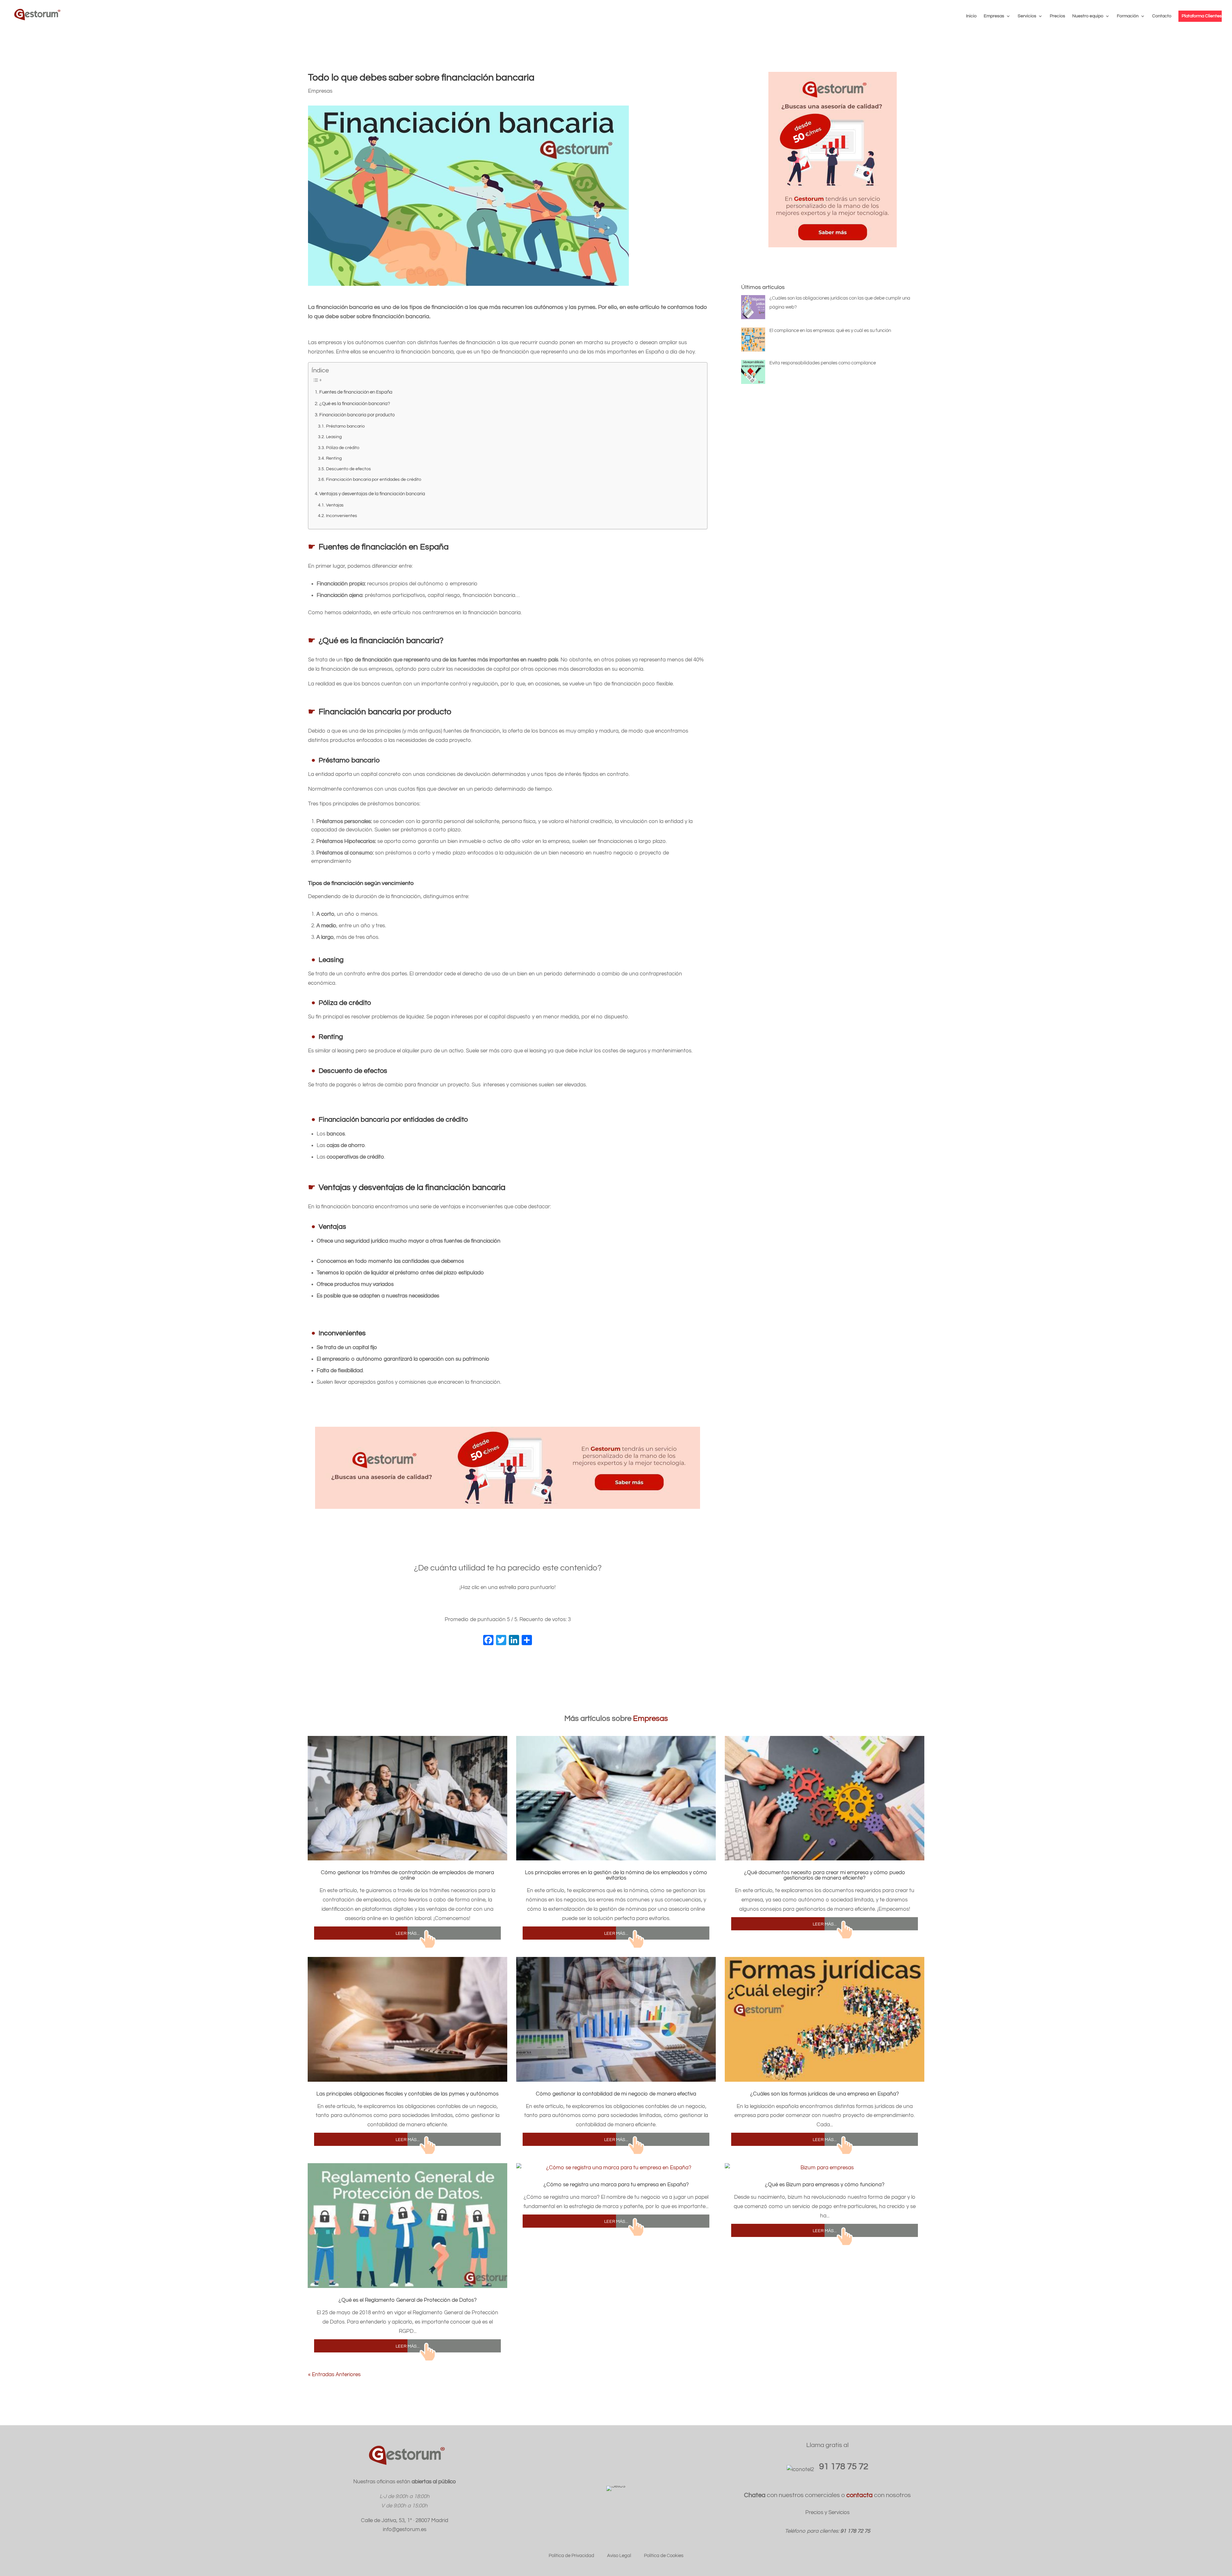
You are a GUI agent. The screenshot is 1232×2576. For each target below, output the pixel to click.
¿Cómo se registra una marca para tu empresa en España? (616, 2185)
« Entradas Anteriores (334, 2375)
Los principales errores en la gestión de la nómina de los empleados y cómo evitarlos (616, 1875)
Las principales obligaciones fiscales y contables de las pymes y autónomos (407, 2094)
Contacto (1162, 16)
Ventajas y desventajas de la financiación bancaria (372, 494)
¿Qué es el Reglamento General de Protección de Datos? (408, 2300)
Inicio (971, 16)
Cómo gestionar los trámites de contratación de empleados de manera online (407, 1875)
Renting (334, 458)
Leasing (334, 437)
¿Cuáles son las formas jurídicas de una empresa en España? (825, 2094)
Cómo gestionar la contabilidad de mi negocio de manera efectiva (616, 2094)
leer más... (408, 1933)
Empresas (994, 16)
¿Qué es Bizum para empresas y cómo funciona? (825, 2185)
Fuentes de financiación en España (356, 392)
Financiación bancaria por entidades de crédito (374, 480)
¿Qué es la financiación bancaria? (355, 404)
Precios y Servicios (827, 2512)
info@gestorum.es (405, 2529)
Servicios (1027, 16)
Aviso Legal (619, 2556)
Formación (1128, 16)
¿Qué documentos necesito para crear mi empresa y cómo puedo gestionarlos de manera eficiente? (825, 1875)
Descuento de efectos (348, 469)
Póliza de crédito (343, 448)
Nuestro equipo (1088, 16)
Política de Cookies (664, 2556)
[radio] (488, 1606)
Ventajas (335, 505)
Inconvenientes (342, 516)
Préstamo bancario (345, 426)
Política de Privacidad (571, 2556)
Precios (1057, 16)
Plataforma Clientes (1202, 16)
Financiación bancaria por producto (357, 415)
